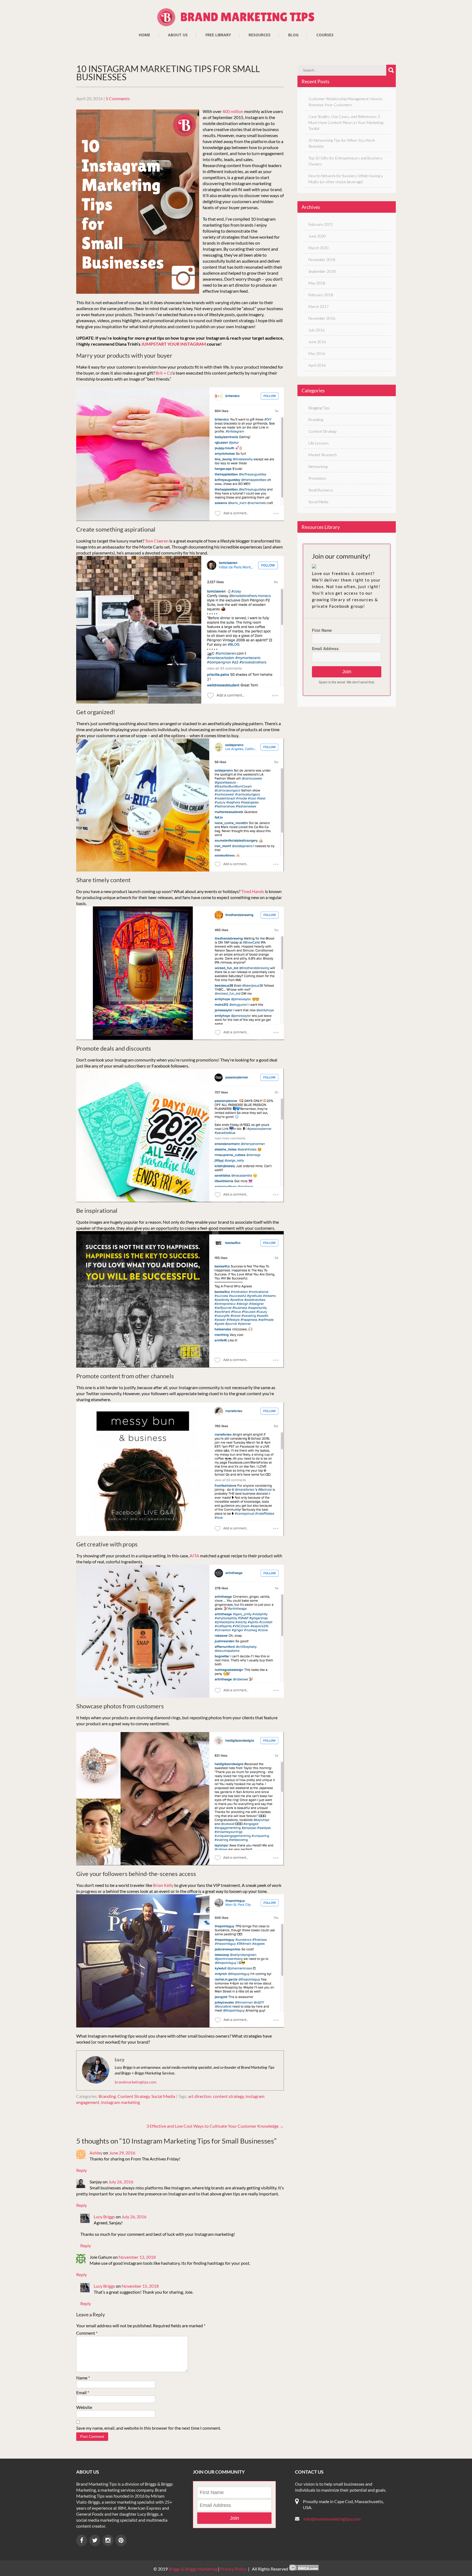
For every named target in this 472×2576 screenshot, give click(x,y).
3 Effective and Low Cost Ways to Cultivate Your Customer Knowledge (215, 2126)
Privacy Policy (233, 2569)
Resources (259, 35)
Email (83, 2392)
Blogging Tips (319, 408)
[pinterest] (121, 2540)
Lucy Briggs (104, 2217)
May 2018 (317, 283)
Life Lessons (319, 443)
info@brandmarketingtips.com (332, 2519)
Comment (87, 2333)
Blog (293, 35)
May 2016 (317, 353)
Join (347, 672)
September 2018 (322, 271)
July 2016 (316, 330)
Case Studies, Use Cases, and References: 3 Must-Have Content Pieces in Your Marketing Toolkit (346, 122)
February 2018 (321, 295)
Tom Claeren (157, 541)
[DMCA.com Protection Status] (304, 2569)
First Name (322, 630)
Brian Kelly (163, 1885)
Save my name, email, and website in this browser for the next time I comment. (149, 2428)
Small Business (321, 490)
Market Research (323, 455)
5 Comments (118, 98)
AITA (194, 1556)
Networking (318, 466)
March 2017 (318, 306)
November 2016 (322, 318)
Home (144, 35)
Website (84, 2407)
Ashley (96, 2153)
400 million (233, 111)
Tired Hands (253, 891)
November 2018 (322, 260)
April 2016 (317, 365)
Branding (107, 2096)
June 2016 (317, 342)
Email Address (325, 648)
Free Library (218, 35)
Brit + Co (164, 373)
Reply (82, 2170)
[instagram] (108, 2540)
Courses (325, 35)
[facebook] (82, 2540)
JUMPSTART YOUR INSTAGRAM (174, 344)
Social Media (163, 2096)
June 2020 (317, 236)
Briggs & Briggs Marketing (193, 2569)
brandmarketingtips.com (136, 2082)
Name (83, 2378)
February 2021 (321, 224)
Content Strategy (134, 2096)
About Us (178, 35)
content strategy (228, 2096)
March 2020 (318, 248)
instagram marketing (120, 2102)
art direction (200, 2096)
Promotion (317, 478)
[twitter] (95, 2540)
